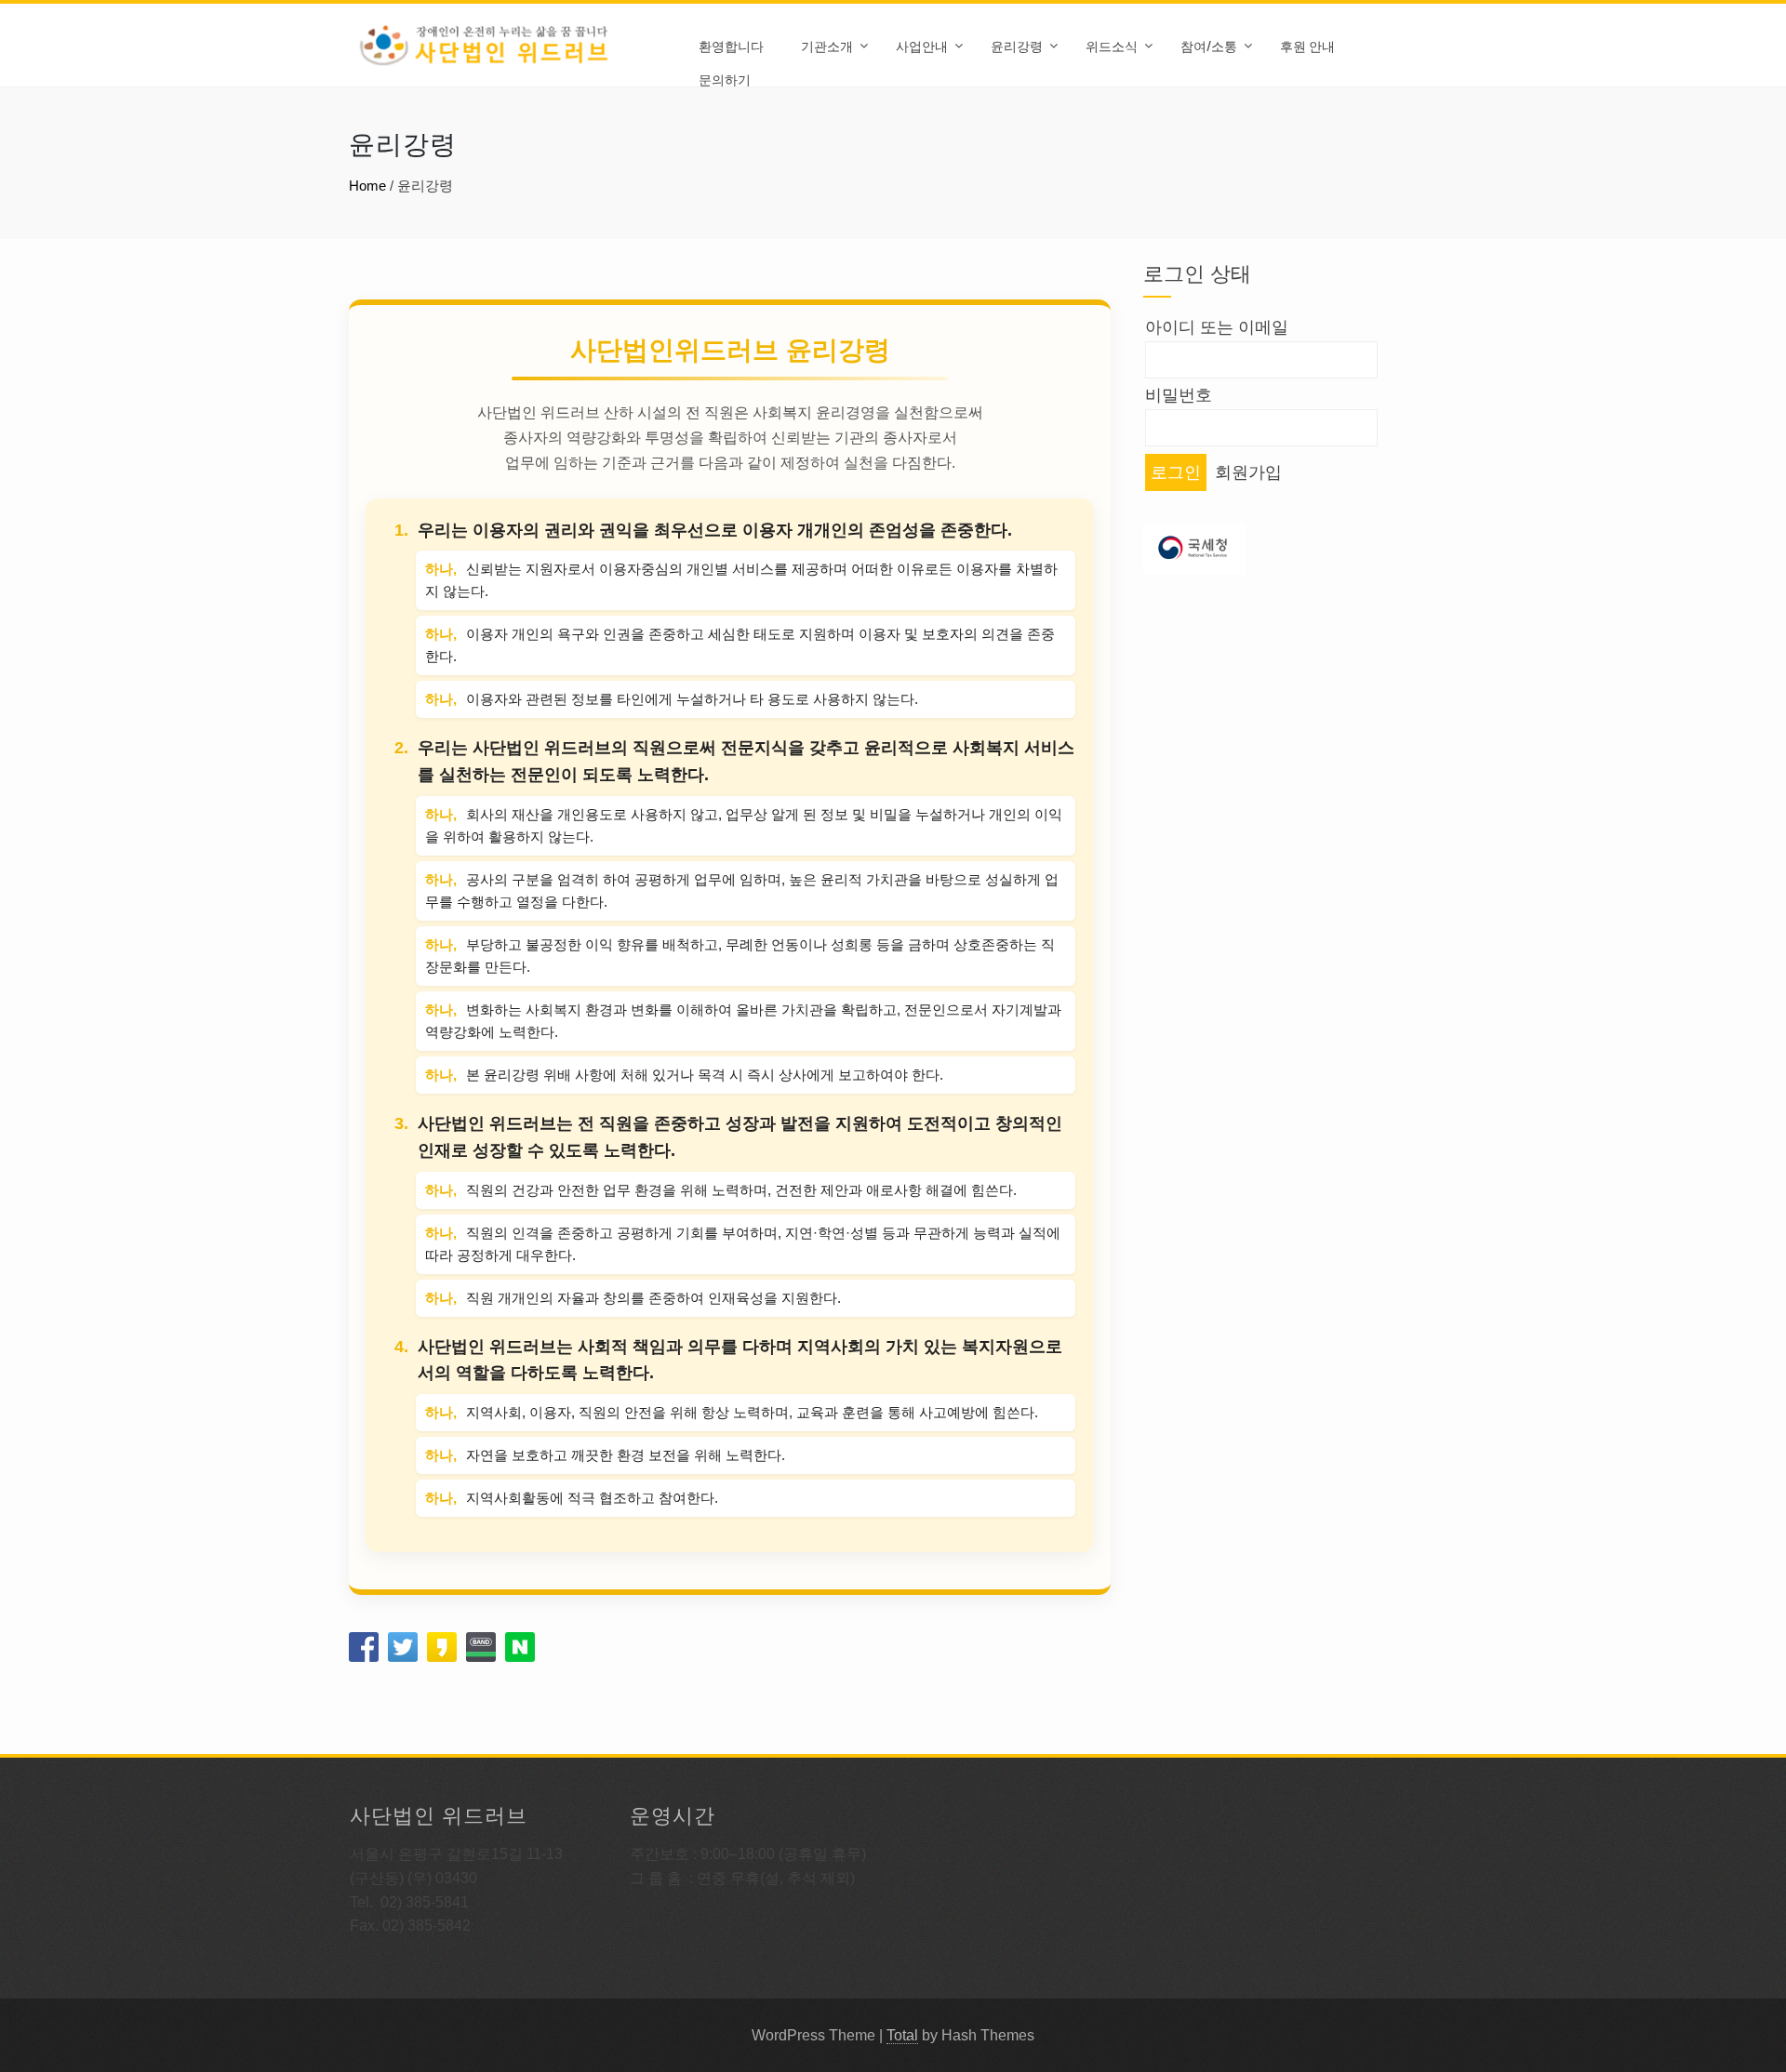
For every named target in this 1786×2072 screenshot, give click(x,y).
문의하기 (725, 79)
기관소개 (827, 45)
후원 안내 (1307, 45)
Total (902, 2035)
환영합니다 (731, 45)
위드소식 (1112, 45)
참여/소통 (1209, 45)
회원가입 (1248, 472)
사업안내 (922, 45)
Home (367, 186)
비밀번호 (1179, 395)
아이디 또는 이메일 (1217, 327)
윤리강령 (1017, 45)
